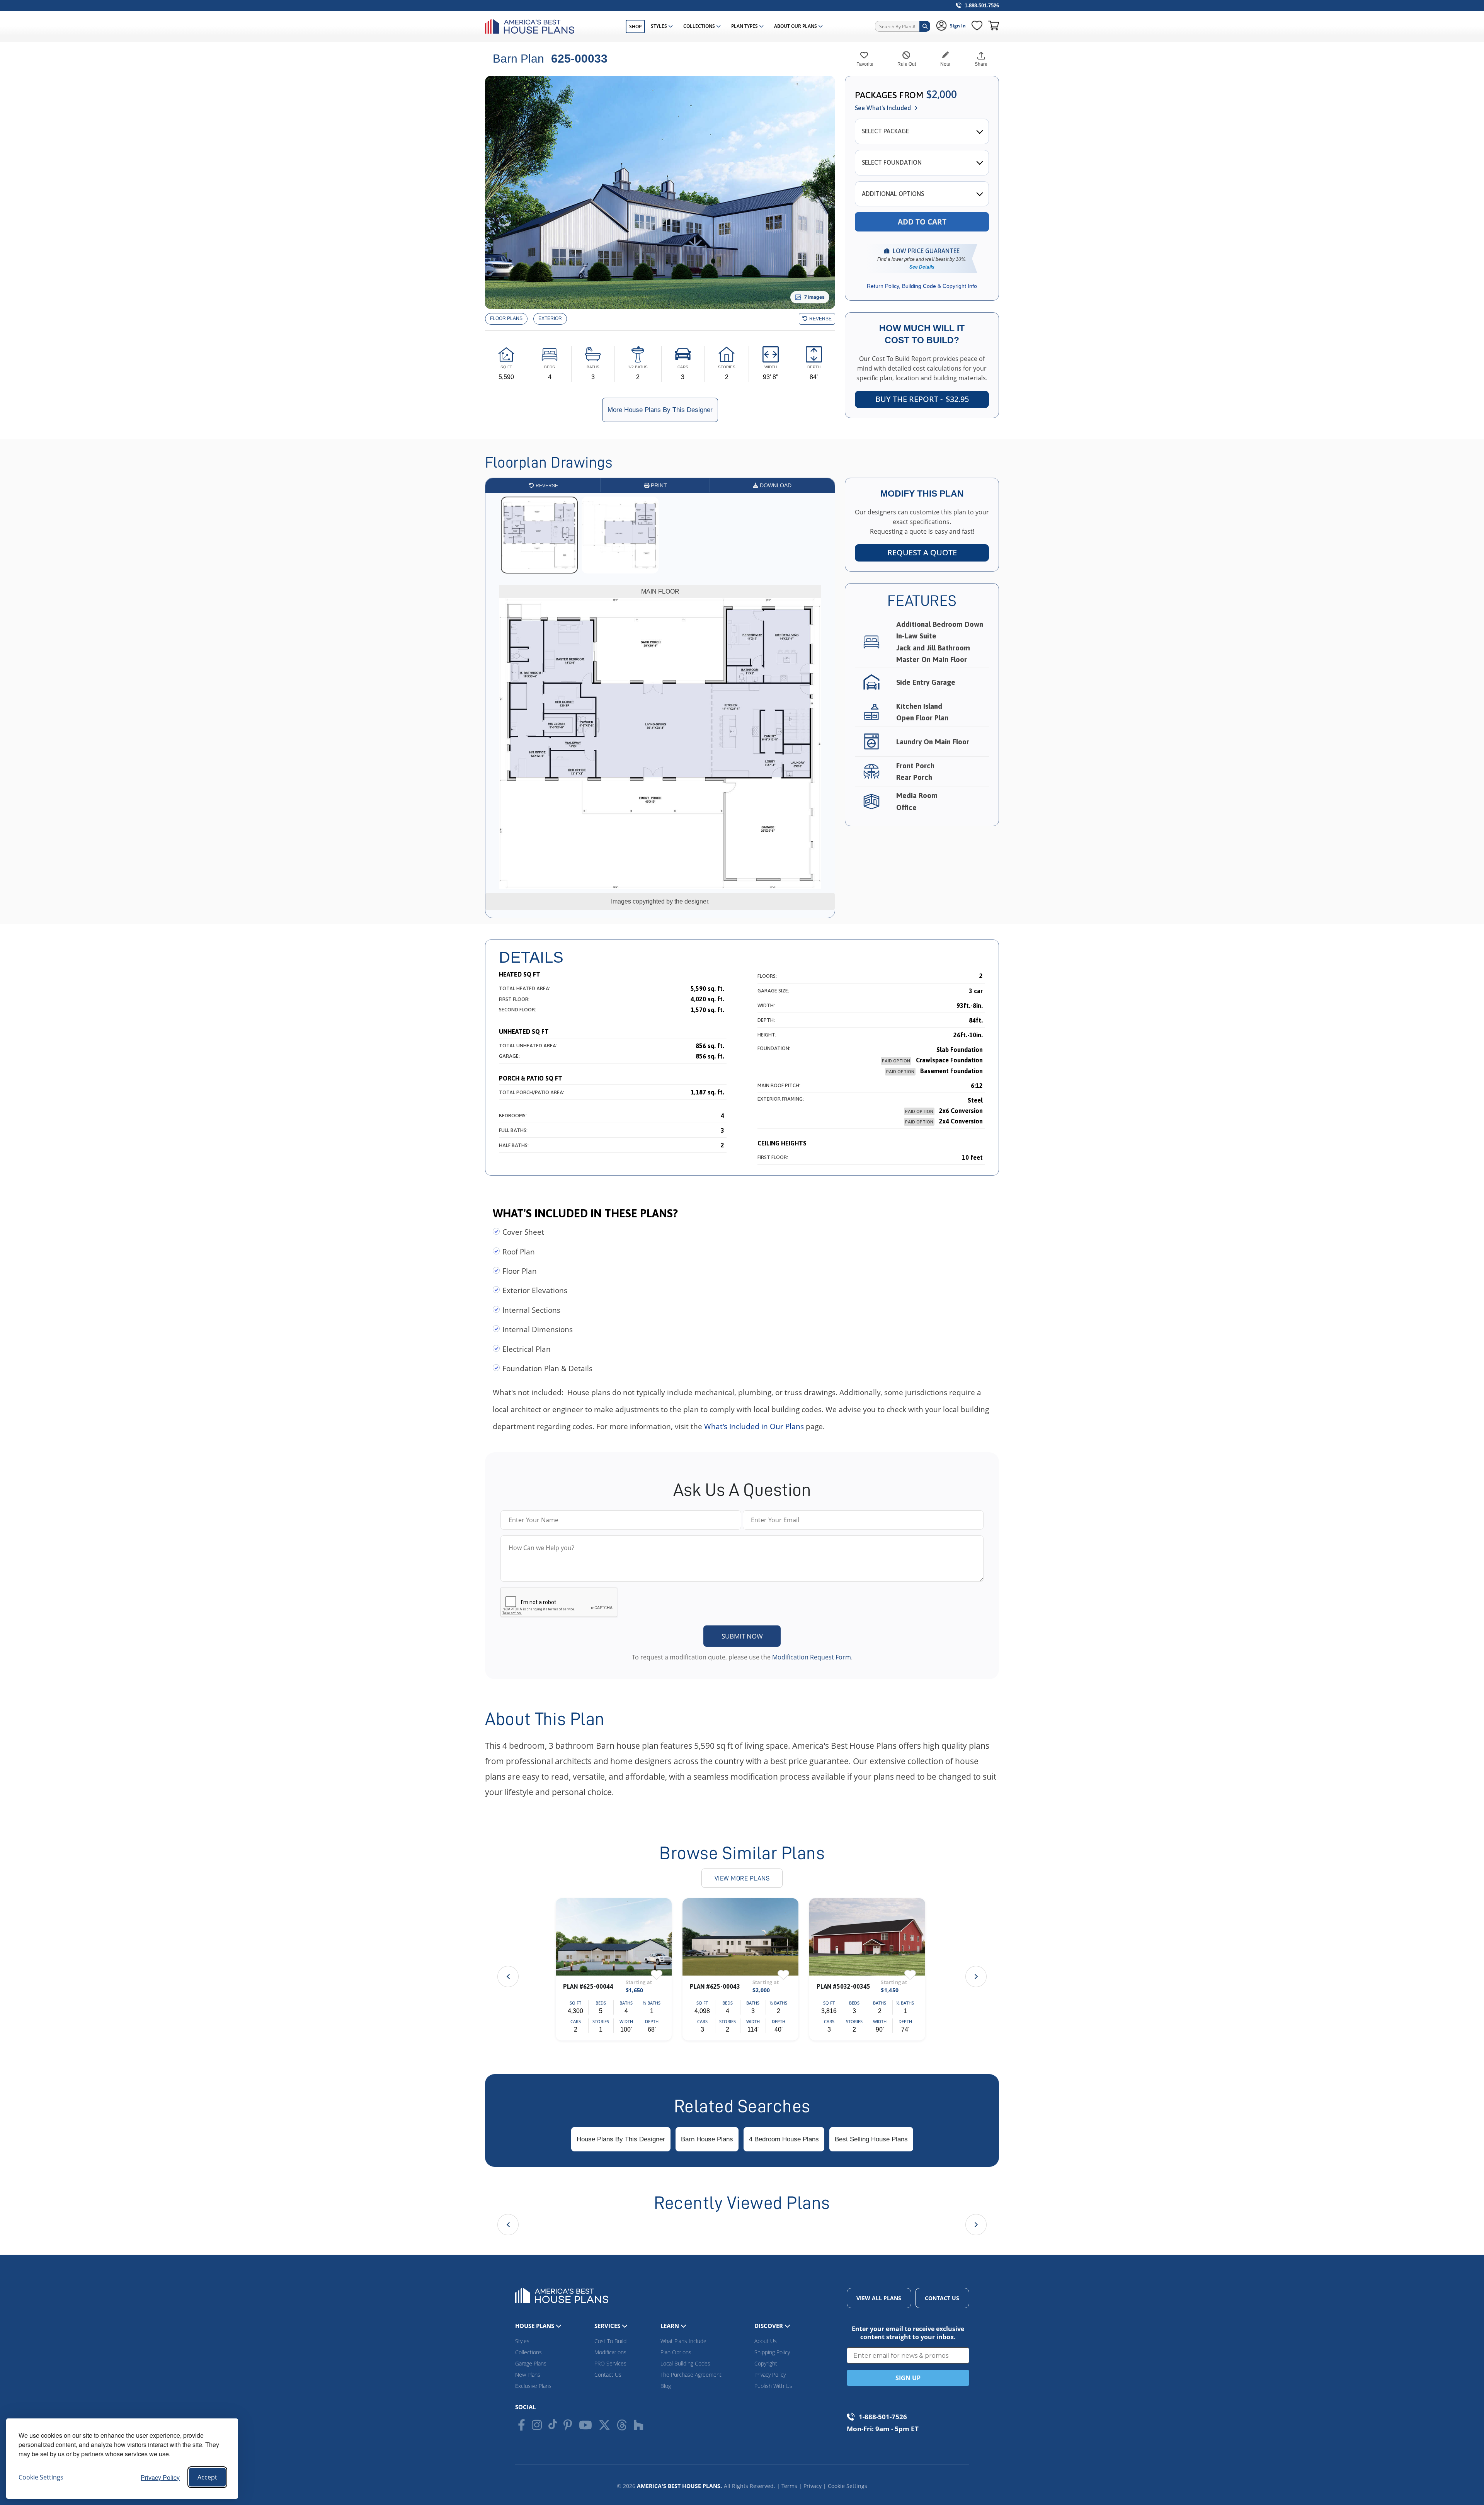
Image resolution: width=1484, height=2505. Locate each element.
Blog (666, 2386)
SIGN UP (908, 2378)
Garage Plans (531, 2363)
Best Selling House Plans (871, 2139)
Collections (528, 2352)
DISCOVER (769, 2326)
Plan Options (676, 2352)
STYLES (659, 26)
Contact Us (608, 2375)
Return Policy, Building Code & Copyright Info (922, 286)
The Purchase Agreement (691, 2375)
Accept (207, 2477)
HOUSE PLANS (535, 2326)
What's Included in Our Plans (754, 1426)
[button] (976, 1977)
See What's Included (883, 108)
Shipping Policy (772, 2352)
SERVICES (608, 2326)
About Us (766, 2341)
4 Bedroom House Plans (784, 2139)
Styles (522, 2341)
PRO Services (610, 2363)
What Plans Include (683, 2341)
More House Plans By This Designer (660, 410)
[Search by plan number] (925, 26)
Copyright (766, 2363)
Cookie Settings (848, 2486)
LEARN (671, 2326)
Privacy (813, 2486)
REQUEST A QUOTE (922, 552)
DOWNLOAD (775, 485)
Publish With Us (773, 2386)
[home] (532, 26)
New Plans (528, 2375)
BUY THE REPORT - (922, 399)
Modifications (610, 2352)
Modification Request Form (812, 1657)
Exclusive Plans (533, 2386)
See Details (922, 267)
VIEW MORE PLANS (742, 1878)
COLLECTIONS (699, 26)
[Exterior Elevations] (550, 319)
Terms (789, 2486)
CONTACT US (942, 2298)
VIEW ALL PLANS (879, 2298)
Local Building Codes (685, 2363)
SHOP (635, 26)
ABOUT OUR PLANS (796, 26)
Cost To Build (610, 2341)
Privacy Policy (160, 2477)
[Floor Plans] (506, 319)
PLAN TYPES (745, 26)
